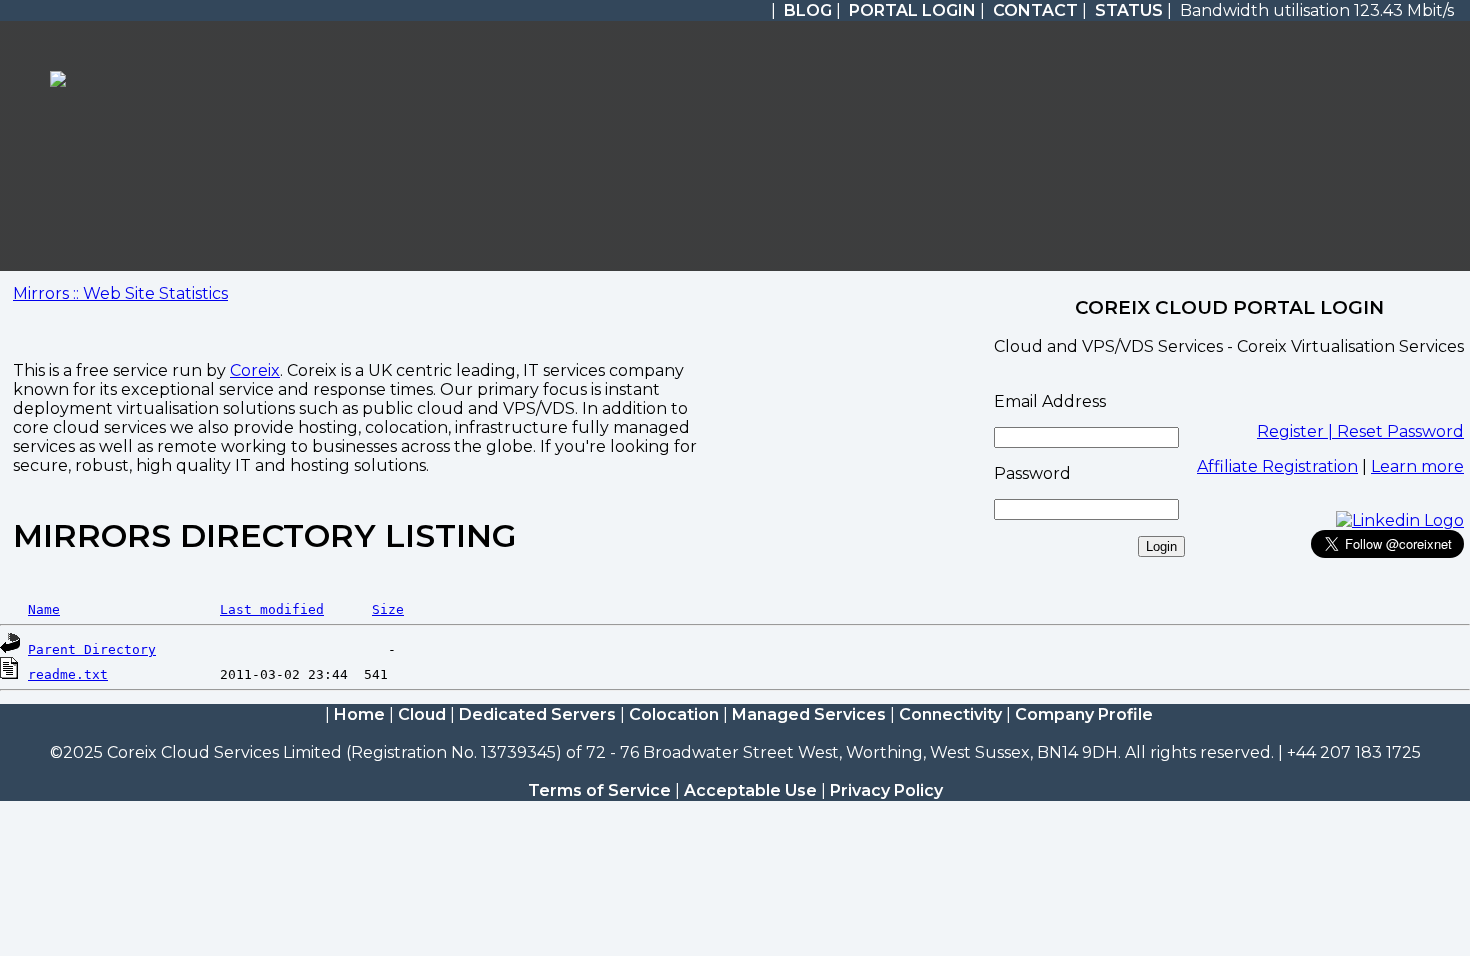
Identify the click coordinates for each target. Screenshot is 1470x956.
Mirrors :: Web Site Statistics (120, 293)
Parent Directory (92, 649)
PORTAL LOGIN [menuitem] (912, 10)
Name (44, 609)
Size (388, 609)
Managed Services (809, 714)
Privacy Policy (886, 790)
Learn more (1417, 466)
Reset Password (1400, 431)
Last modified (272, 609)
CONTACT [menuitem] (1035, 10)
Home (359, 714)
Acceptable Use (750, 790)
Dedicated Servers (537, 714)
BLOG (808, 10)
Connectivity (950, 714)
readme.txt (68, 674)
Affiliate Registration (1277, 466)
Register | (1297, 431)
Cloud (422, 714)
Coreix (255, 370)
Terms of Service (599, 790)
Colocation (674, 714)
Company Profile (1084, 714)
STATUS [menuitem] (1129, 10)
